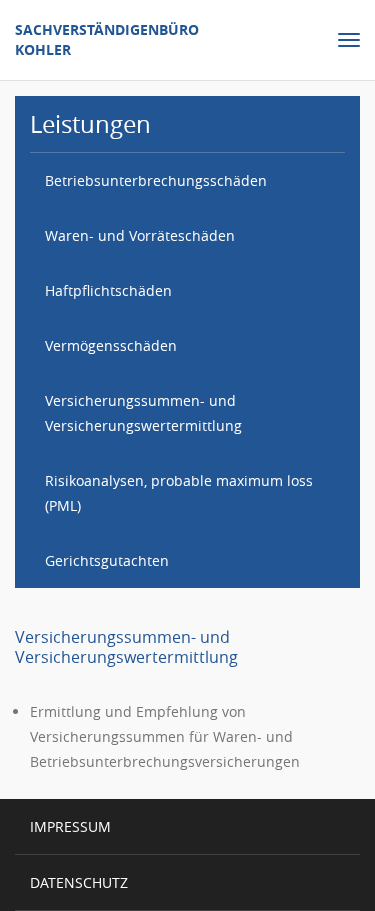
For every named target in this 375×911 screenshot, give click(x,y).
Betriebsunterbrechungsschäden (156, 180)
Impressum (70, 826)
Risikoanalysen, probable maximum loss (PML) (179, 493)
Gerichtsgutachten (107, 560)
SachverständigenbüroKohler (107, 39)
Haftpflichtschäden (108, 290)
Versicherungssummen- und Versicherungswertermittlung (143, 413)
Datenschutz (79, 882)
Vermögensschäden (111, 345)
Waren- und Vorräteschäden (140, 235)
